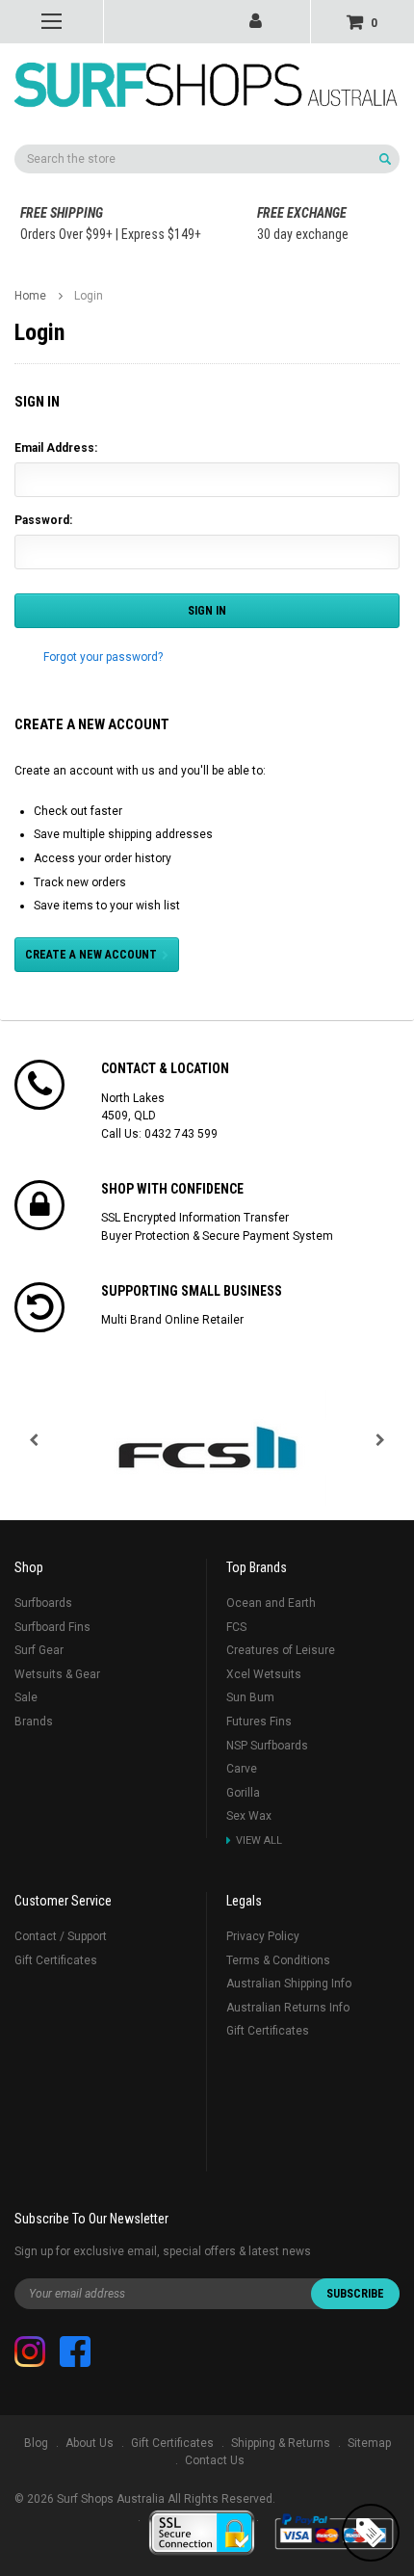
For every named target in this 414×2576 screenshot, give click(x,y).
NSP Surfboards (267, 1746)
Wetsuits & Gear (57, 1674)
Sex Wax (249, 1816)
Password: (43, 520)
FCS (236, 1627)
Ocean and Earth (271, 1603)
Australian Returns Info (288, 2008)
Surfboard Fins (52, 1627)
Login (89, 296)
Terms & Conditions (278, 1960)
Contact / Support (61, 1936)
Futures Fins (259, 1722)
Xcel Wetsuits (264, 1674)
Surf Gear (39, 1650)
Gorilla (243, 1793)
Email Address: (56, 448)
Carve (242, 1769)
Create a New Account (91, 955)
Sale (26, 1697)
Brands (34, 1722)
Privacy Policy (263, 1936)
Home (30, 296)
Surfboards (43, 1603)
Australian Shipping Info (289, 1984)
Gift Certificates (56, 1960)
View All (259, 1840)
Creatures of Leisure (281, 1650)
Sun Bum (250, 1697)
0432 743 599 (181, 1134)
